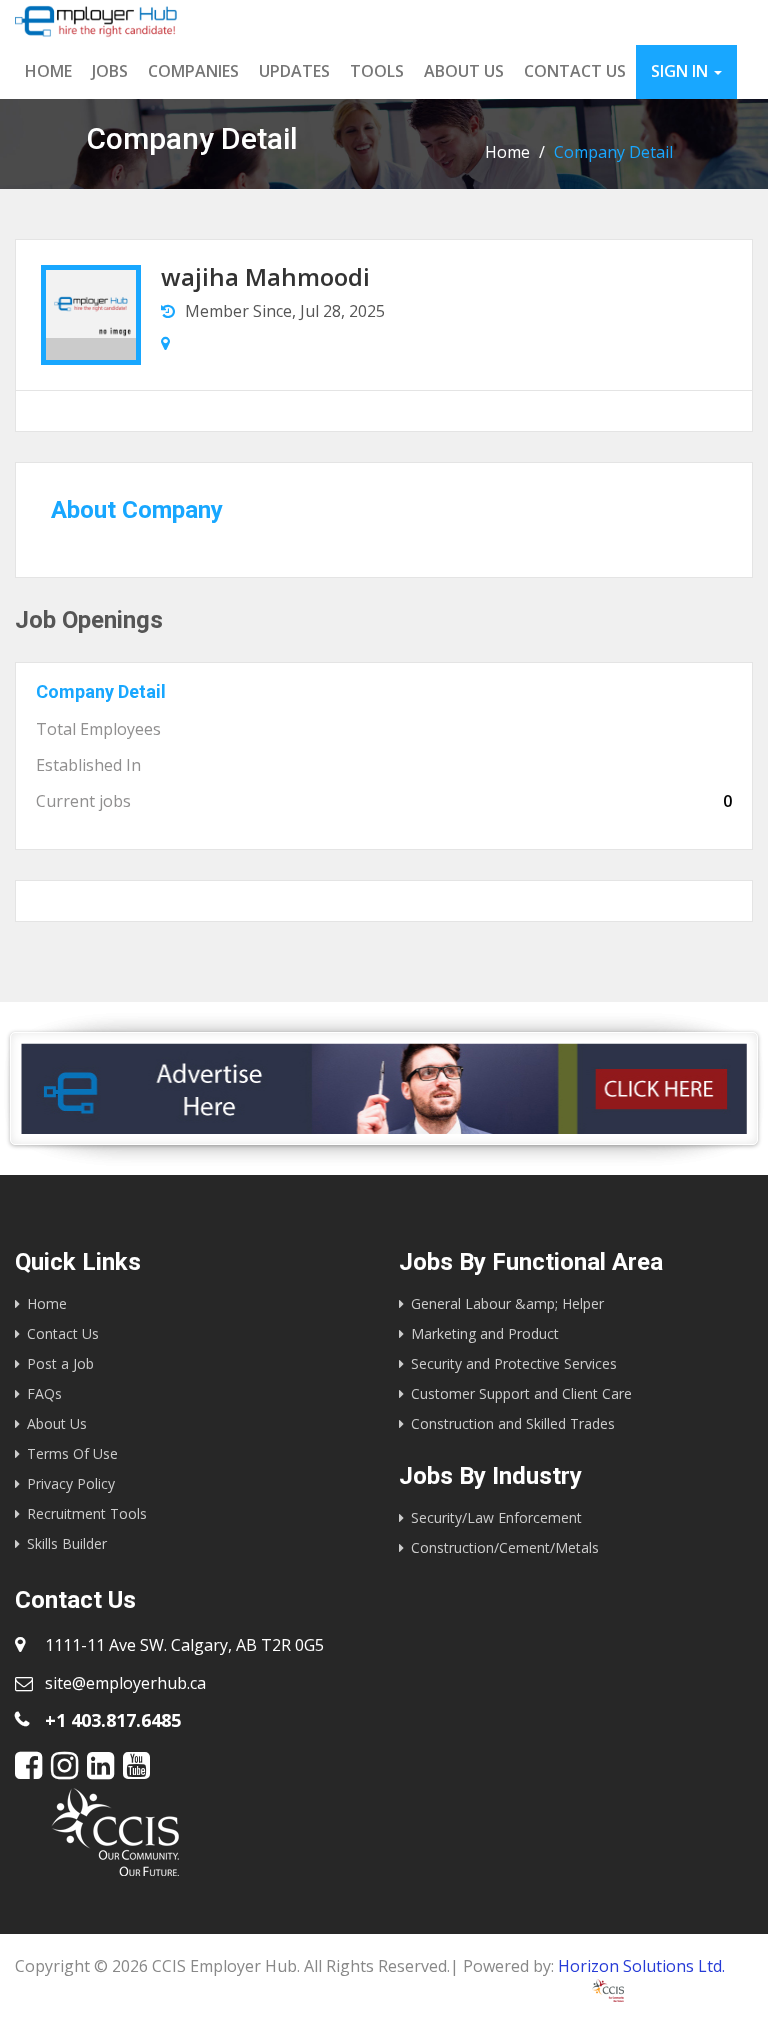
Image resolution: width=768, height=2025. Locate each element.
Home (48, 71)
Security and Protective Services (514, 1363)
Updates (294, 71)
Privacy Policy (71, 1483)
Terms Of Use (72, 1453)
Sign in (681, 71)
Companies (193, 71)
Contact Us (63, 1333)
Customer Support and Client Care (521, 1393)
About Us (464, 71)
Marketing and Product (485, 1333)
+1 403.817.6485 (113, 1720)
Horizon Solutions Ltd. (641, 1966)
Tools (377, 71)
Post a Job (60, 1363)
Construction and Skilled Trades (513, 1423)
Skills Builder (67, 1543)
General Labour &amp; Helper (507, 1303)
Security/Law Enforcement (496, 1517)
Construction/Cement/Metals (505, 1547)
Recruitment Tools (87, 1513)
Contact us (575, 71)
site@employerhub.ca (125, 1683)
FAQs (44, 1393)
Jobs (110, 71)
